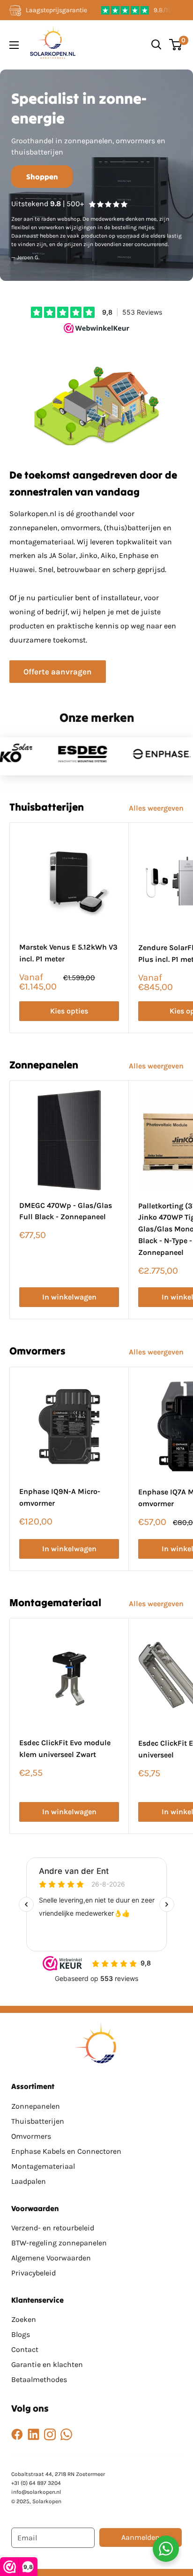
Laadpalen (29, 2181)
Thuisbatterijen (38, 2121)
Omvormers (31, 2136)
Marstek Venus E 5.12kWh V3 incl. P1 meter (68, 953)
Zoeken (24, 2319)
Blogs (21, 2334)
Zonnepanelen (36, 2106)
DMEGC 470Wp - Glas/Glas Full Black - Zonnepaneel (66, 1211)
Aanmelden (141, 2537)
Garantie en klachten (47, 2364)
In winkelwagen (69, 1297)
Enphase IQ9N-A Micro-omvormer (60, 1497)
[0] (176, 45)
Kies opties (69, 1011)
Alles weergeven (156, 808)
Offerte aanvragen (58, 672)
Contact (25, 2349)
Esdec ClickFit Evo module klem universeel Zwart (65, 1748)
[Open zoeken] (156, 45)
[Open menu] (14, 45)
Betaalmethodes (39, 2379)
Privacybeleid (33, 2273)
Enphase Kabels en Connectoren (66, 2151)
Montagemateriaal (43, 2166)
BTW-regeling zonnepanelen (59, 2243)
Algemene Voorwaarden (51, 2258)
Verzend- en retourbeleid (53, 2228)
